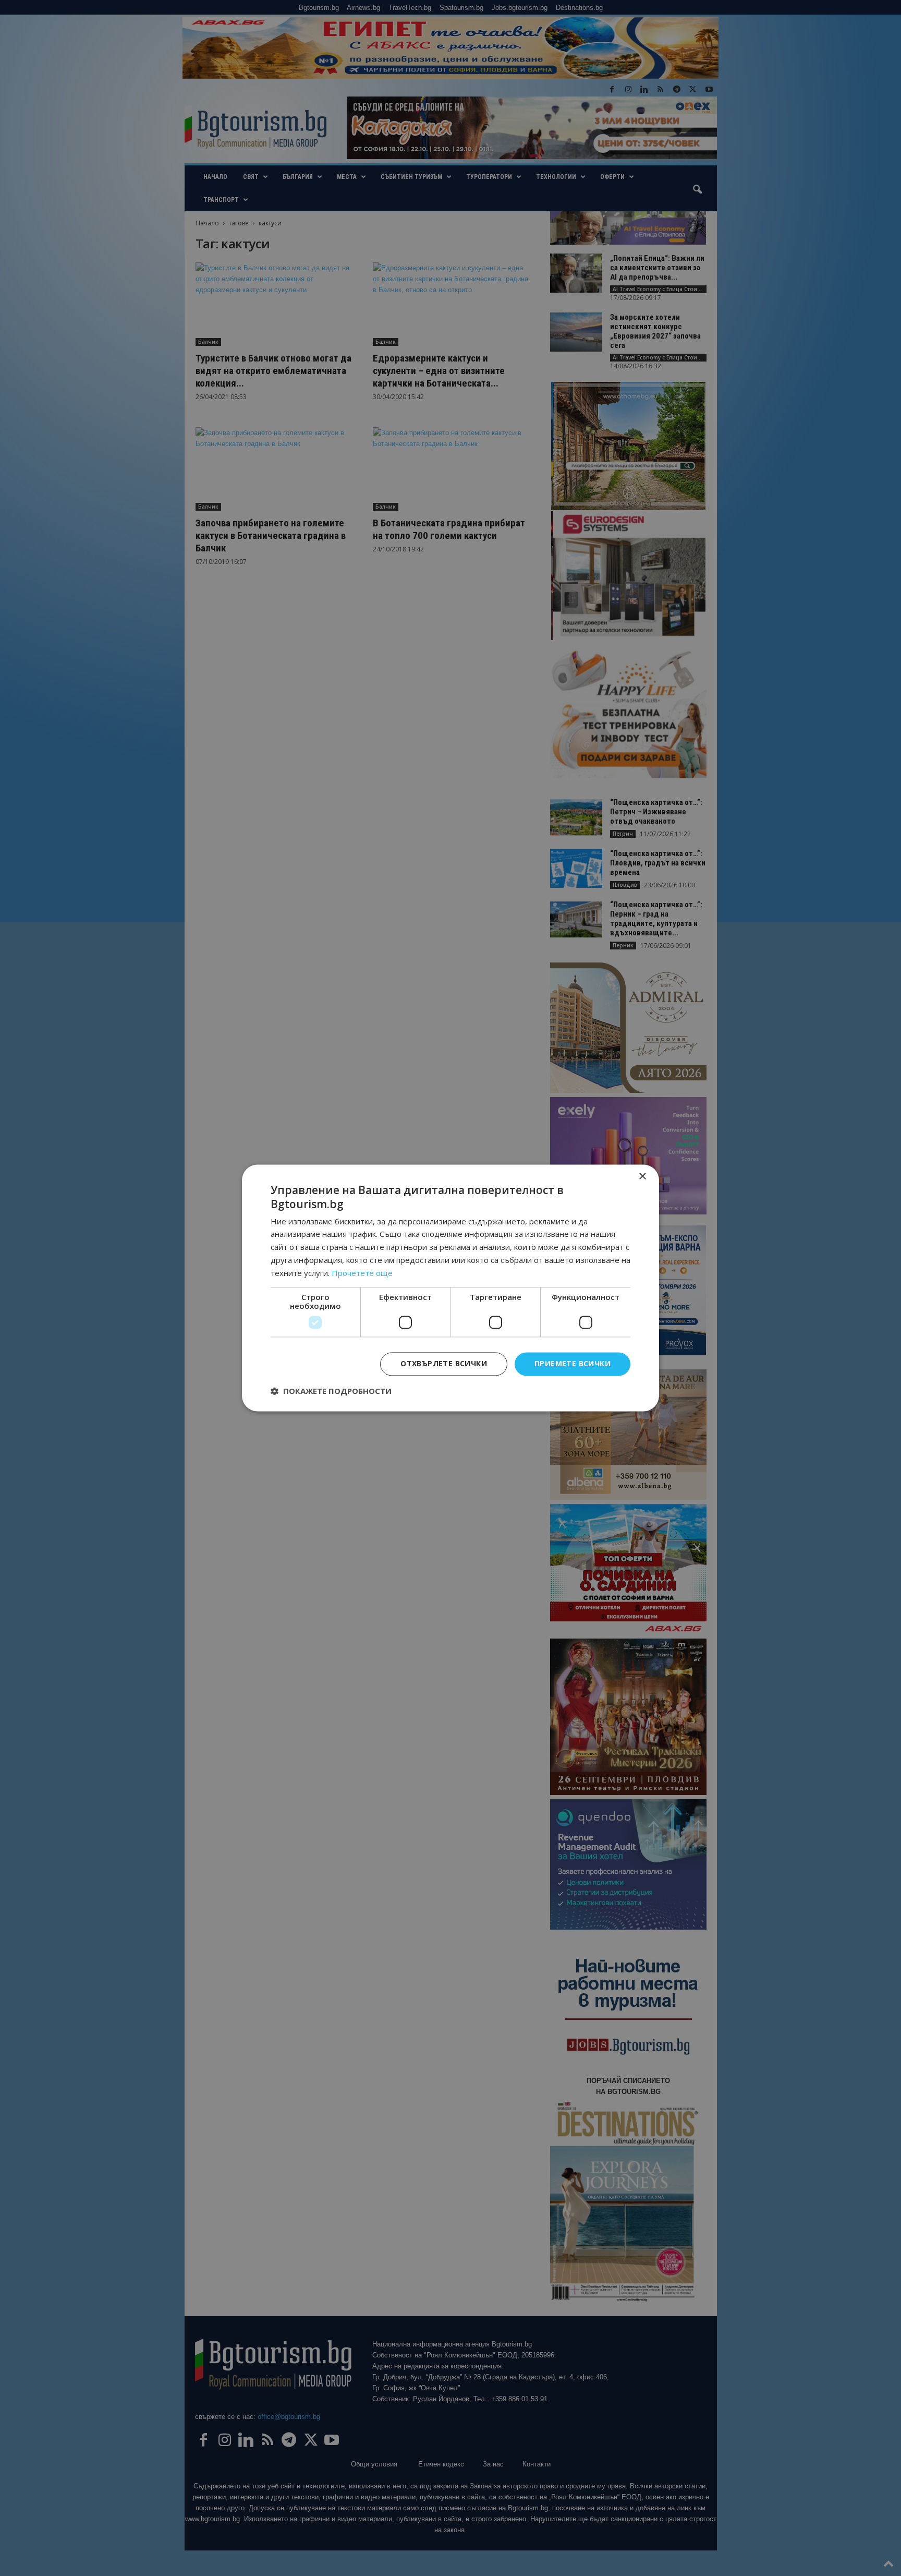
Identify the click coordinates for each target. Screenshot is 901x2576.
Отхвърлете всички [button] (444, 1364)
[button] (331, 1391)
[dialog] (451, 1288)
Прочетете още (362, 1273)
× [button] (642, 1177)
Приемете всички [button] (573, 1364)
